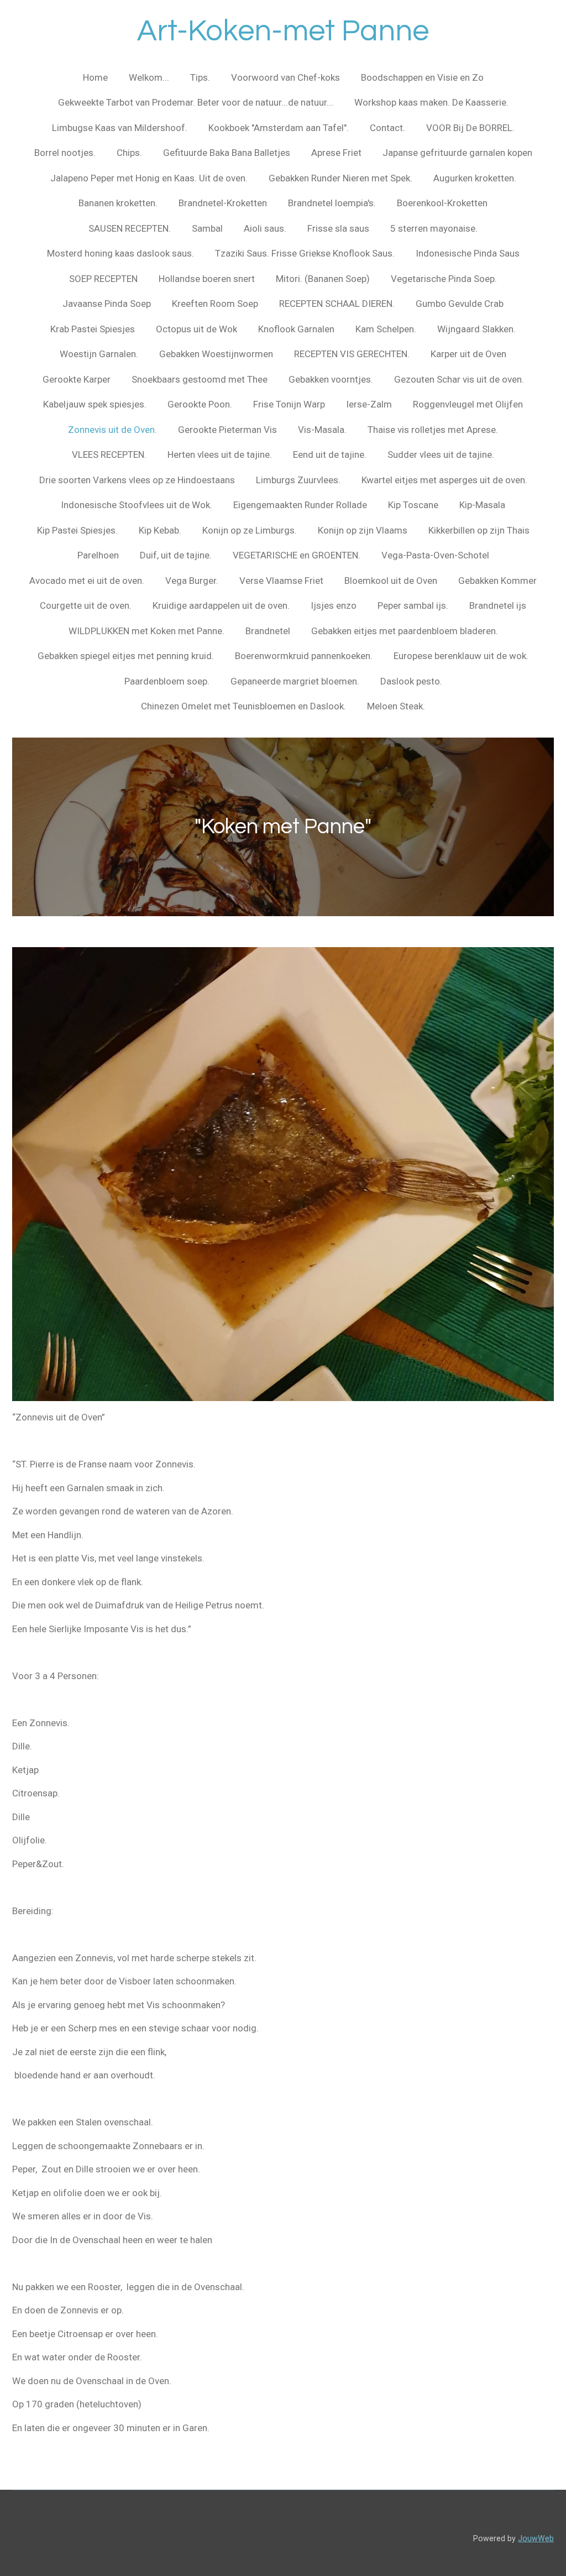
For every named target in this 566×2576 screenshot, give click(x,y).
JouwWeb (536, 2538)
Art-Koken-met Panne (283, 31)
